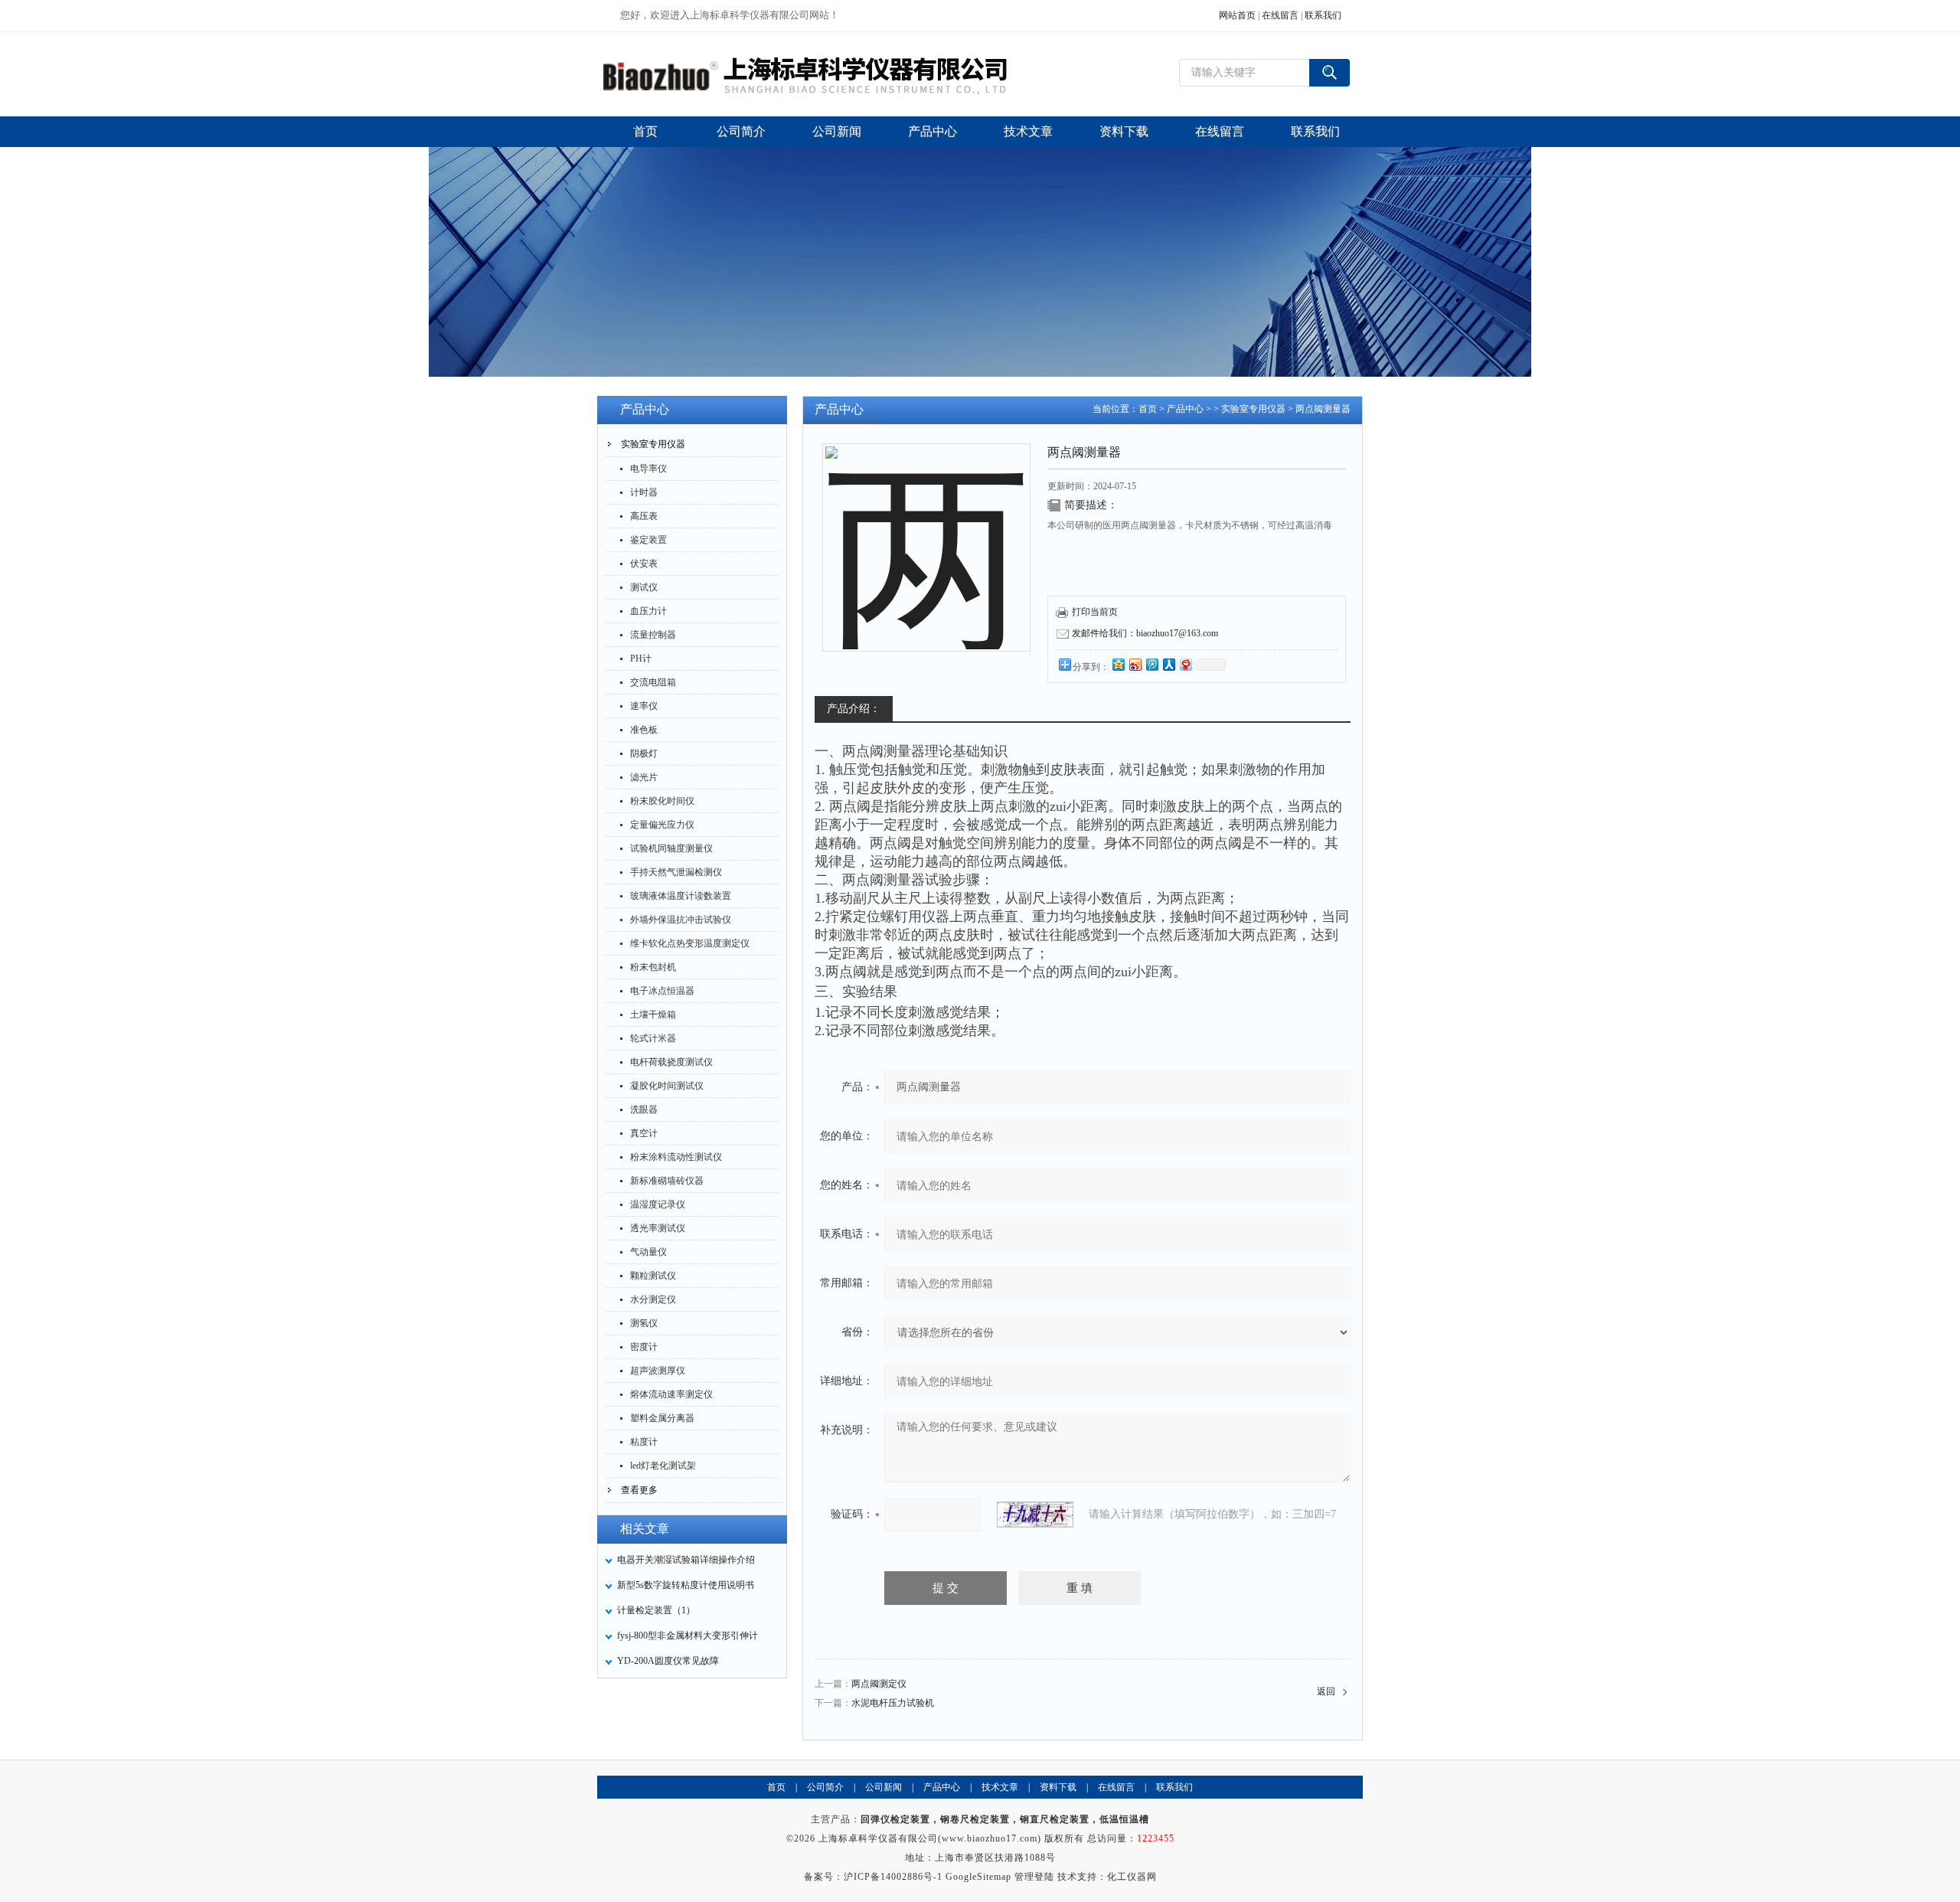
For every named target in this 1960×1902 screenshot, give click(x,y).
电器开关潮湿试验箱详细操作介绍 (686, 1560)
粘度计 (644, 1442)
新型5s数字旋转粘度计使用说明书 (686, 1585)
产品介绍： (854, 709)
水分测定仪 (653, 1299)
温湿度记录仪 (658, 1204)
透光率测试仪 (658, 1228)
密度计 (644, 1347)
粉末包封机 (653, 967)
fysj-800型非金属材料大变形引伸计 (688, 1636)
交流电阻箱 (653, 682)
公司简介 (825, 1787)
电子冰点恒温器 (662, 991)
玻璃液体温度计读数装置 (681, 896)
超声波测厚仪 (658, 1371)
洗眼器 (644, 1109)
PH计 (641, 659)
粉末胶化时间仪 (662, 801)
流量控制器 (653, 635)
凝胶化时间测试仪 (667, 1086)
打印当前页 (1095, 612)
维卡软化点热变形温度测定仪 (690, 943)
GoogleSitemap (978, 1877)
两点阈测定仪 (879, 1684)
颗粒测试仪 (653, 1276)
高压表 (644, 516)
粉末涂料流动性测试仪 (676, 1157)
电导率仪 (648, 469)
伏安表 (644, 564)
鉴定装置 (648, 540)
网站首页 (1237, 15)
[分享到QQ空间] (1118, 664)
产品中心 (1185, 409)
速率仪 (644, 706)
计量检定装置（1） (656, 1610)
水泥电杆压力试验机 (893, 1703)
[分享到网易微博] (1185, 664)
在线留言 (1280, 15)
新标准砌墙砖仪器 (667, 1181)
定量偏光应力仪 (662, 825)
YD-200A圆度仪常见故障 (668, 1661)
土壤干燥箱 (653, 1015)
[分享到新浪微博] (1135, 664)
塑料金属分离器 (662, 1418)
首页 (1148, 409)
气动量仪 (648, 1252)
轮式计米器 (653, 1038)
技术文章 (1000, 1787)
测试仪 (644, 587)
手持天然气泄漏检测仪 (676, 872)
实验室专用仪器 (653, 444)
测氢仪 (644, 1323)
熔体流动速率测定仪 (671, 1394)
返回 (1326, 1691)
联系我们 (1323, 15)
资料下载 (1058, 1787)
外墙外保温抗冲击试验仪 (681, 920)
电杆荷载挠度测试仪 (671, 1062)
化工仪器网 (1132, 1877)
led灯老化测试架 (663, 1466)
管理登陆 (1034, 1877)
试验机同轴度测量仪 (671, 848)
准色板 (644, 730)
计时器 (644, 492)
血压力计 (648, 611)
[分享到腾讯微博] (1151, 664)
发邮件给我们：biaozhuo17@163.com (1145, 633)
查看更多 (639, 1490)
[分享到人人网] (1168, 664)
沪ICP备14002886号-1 (893, 1877)
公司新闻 (884, 1787)
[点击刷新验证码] (1035, 1515)
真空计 (644, 1133)
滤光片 (644, 777)
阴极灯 (644, 753)
